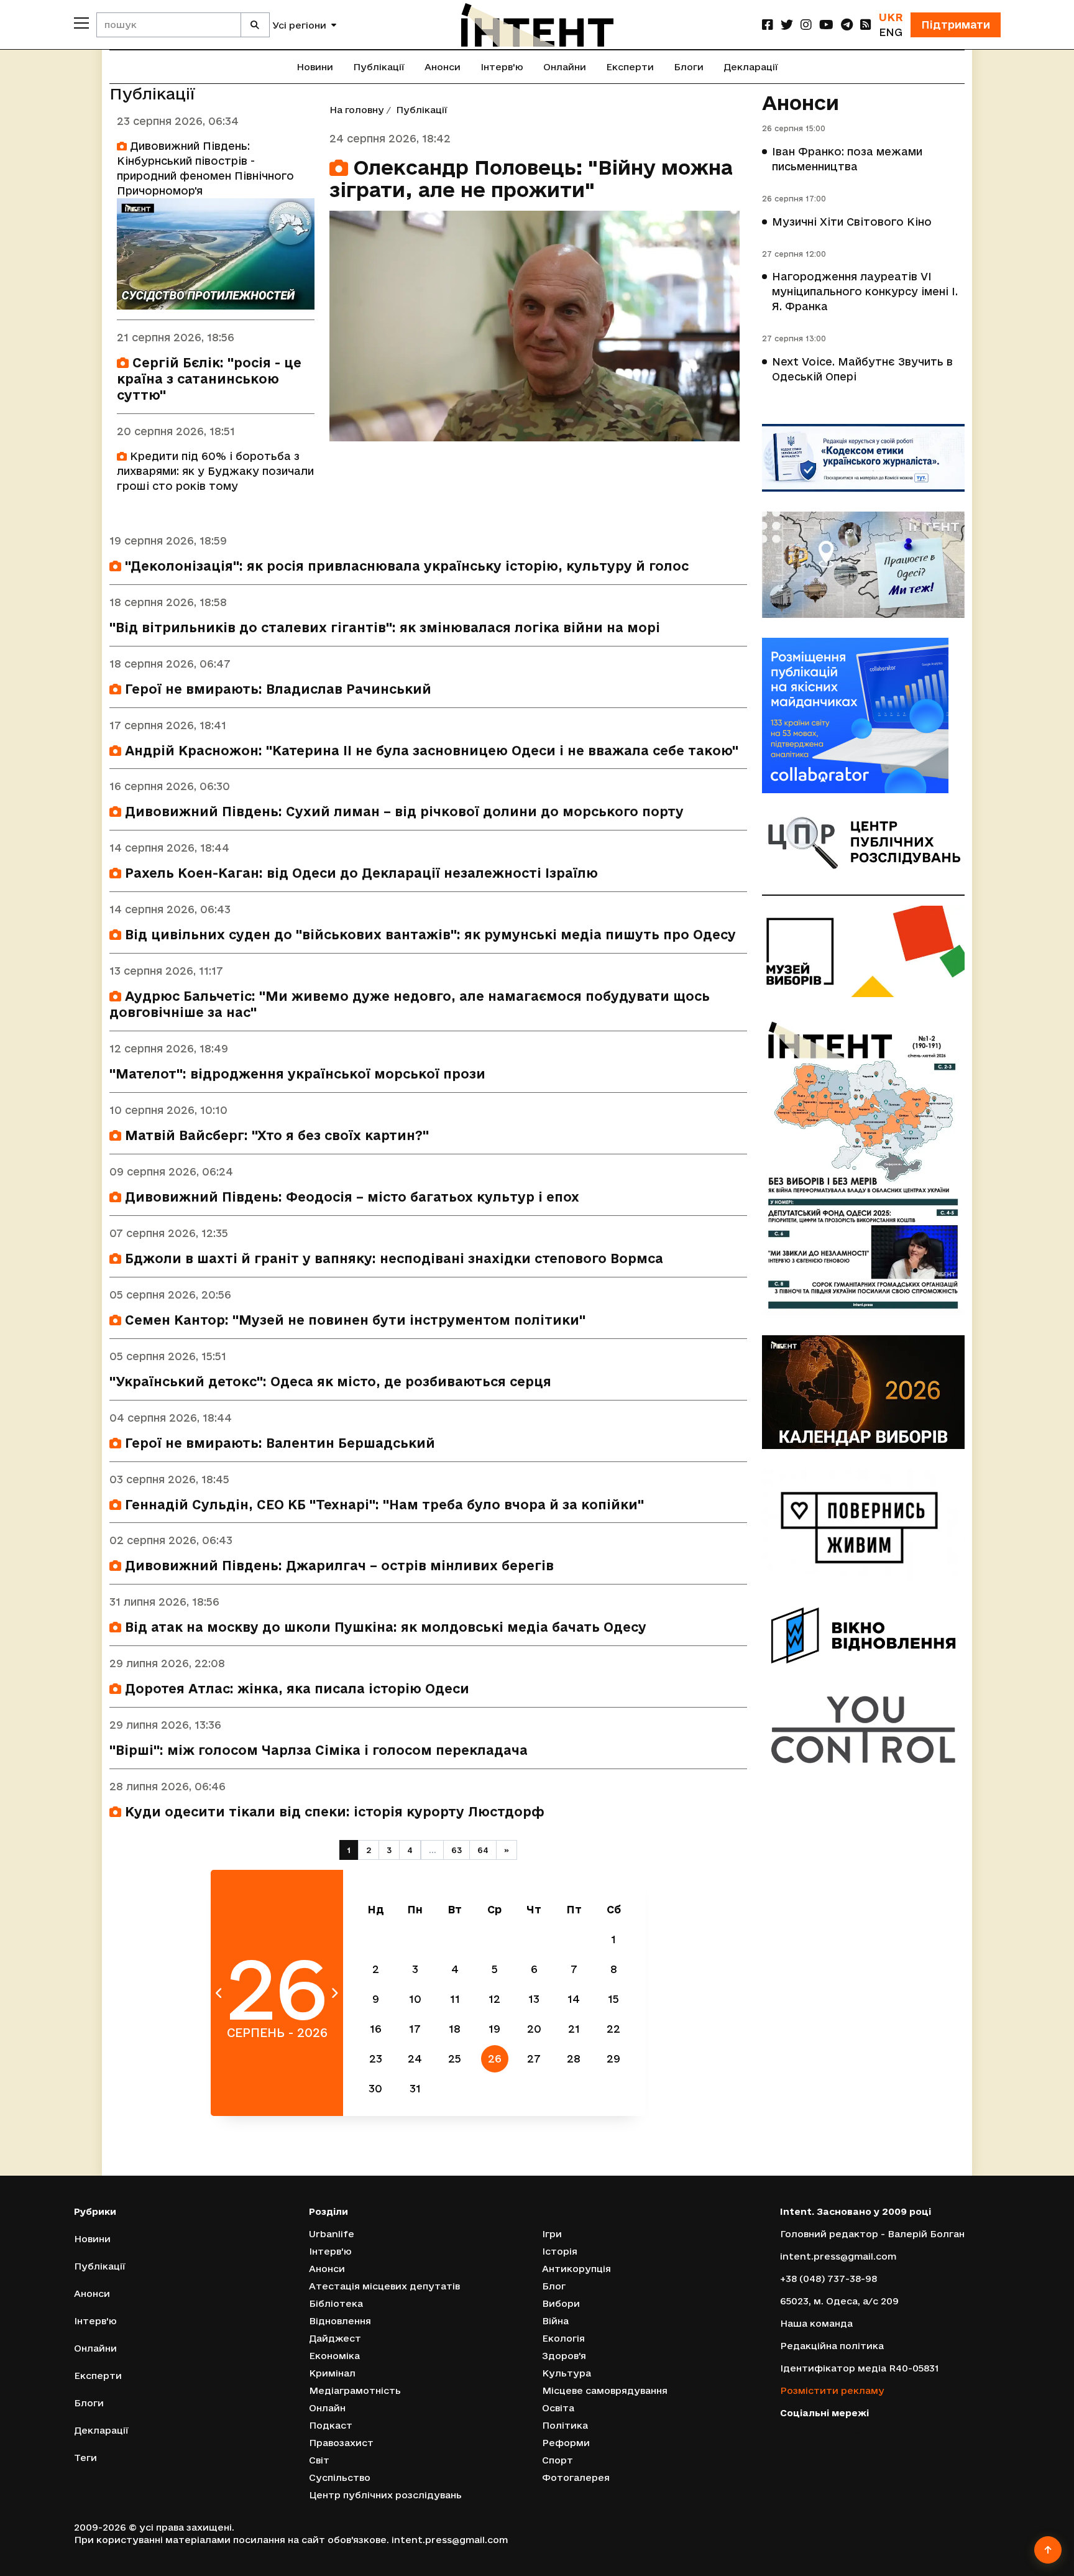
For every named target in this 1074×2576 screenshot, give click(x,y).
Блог (554, 2286)
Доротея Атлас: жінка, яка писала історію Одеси (295, 1689)
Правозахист (341, 2443)
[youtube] (826, 25)
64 (483, 1850)
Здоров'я (564, 2356)
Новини (315, 67)
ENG (891, 32)
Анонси (443, 67)
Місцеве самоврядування (605, 2390)
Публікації (379, 67)
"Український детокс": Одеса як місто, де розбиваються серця (330, 1382)
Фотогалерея (576, 2477)
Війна (555, 2321)
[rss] (866, 25)
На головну (357, 110)
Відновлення (340, 2321)
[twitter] (787, 25)
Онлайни (565, 67)
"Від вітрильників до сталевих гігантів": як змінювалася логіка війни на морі (385, 628)
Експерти (630, 67)
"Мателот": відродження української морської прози (297, 1074)
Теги (85, 2458)
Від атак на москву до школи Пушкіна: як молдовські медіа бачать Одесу (384, 1627)
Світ (319, 2460)
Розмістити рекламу (832, 2390)
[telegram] (847, 25)
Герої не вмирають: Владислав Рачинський (276, 689)
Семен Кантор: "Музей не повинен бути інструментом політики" (353, 1320)
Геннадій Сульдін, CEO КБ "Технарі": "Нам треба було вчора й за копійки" (383, 1505)
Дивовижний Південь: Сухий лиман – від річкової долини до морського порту (402, 812)
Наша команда (816, 2323)
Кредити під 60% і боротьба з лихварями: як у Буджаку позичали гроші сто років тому (215, 471)
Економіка (334, 2356)
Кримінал (332, 2373)
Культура (567, 2373)
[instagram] (806, 25)
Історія (560, 2251)
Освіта (558, 2408)
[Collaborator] (863, 715)
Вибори (561, 2303)
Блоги (689, 67)
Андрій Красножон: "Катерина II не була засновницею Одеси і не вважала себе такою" (430, 751)
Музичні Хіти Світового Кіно (852, 222)
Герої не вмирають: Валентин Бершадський (278, 1443)
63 (457, 1850)
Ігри (552, 2234)
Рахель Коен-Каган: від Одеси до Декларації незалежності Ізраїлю (360, 873)
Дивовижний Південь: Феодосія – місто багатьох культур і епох (350, 1197)
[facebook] (768, 25)
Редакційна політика (832, 2346)
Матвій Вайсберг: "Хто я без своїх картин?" (275, 1135)
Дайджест (335, 2338)
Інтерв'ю (502, 67)
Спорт (558, 2460)
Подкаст (331, 2425)
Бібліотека (336, 2303)
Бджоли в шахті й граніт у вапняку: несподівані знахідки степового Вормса (392, 1258)
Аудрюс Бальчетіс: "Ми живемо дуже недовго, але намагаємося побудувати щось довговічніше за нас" (410, 1004)
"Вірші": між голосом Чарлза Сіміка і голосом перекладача (319, 1750)
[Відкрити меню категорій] (81, 23)
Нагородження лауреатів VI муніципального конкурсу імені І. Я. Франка (865, 291)
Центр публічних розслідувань (385, 2495)
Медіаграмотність (355, 2390)
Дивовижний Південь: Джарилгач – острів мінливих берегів (337, 1566)
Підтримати (956, 25)
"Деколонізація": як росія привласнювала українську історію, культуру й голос (405, 566)
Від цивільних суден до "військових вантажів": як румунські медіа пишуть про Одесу (429, 935)
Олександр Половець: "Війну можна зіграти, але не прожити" (531, 178)
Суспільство (340, 2477)
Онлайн (327, 2408)
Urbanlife (332, 2234)
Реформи (566, 2443)
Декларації (751, 67)
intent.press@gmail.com (838, 2256)
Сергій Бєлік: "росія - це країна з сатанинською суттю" (209, 379)
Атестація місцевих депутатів (384, 2286)
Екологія (563, 2338)
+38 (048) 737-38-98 (828, 2279)
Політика (565, 2425)
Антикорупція (576, 2269)
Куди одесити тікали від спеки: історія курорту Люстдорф (333, 1812)
